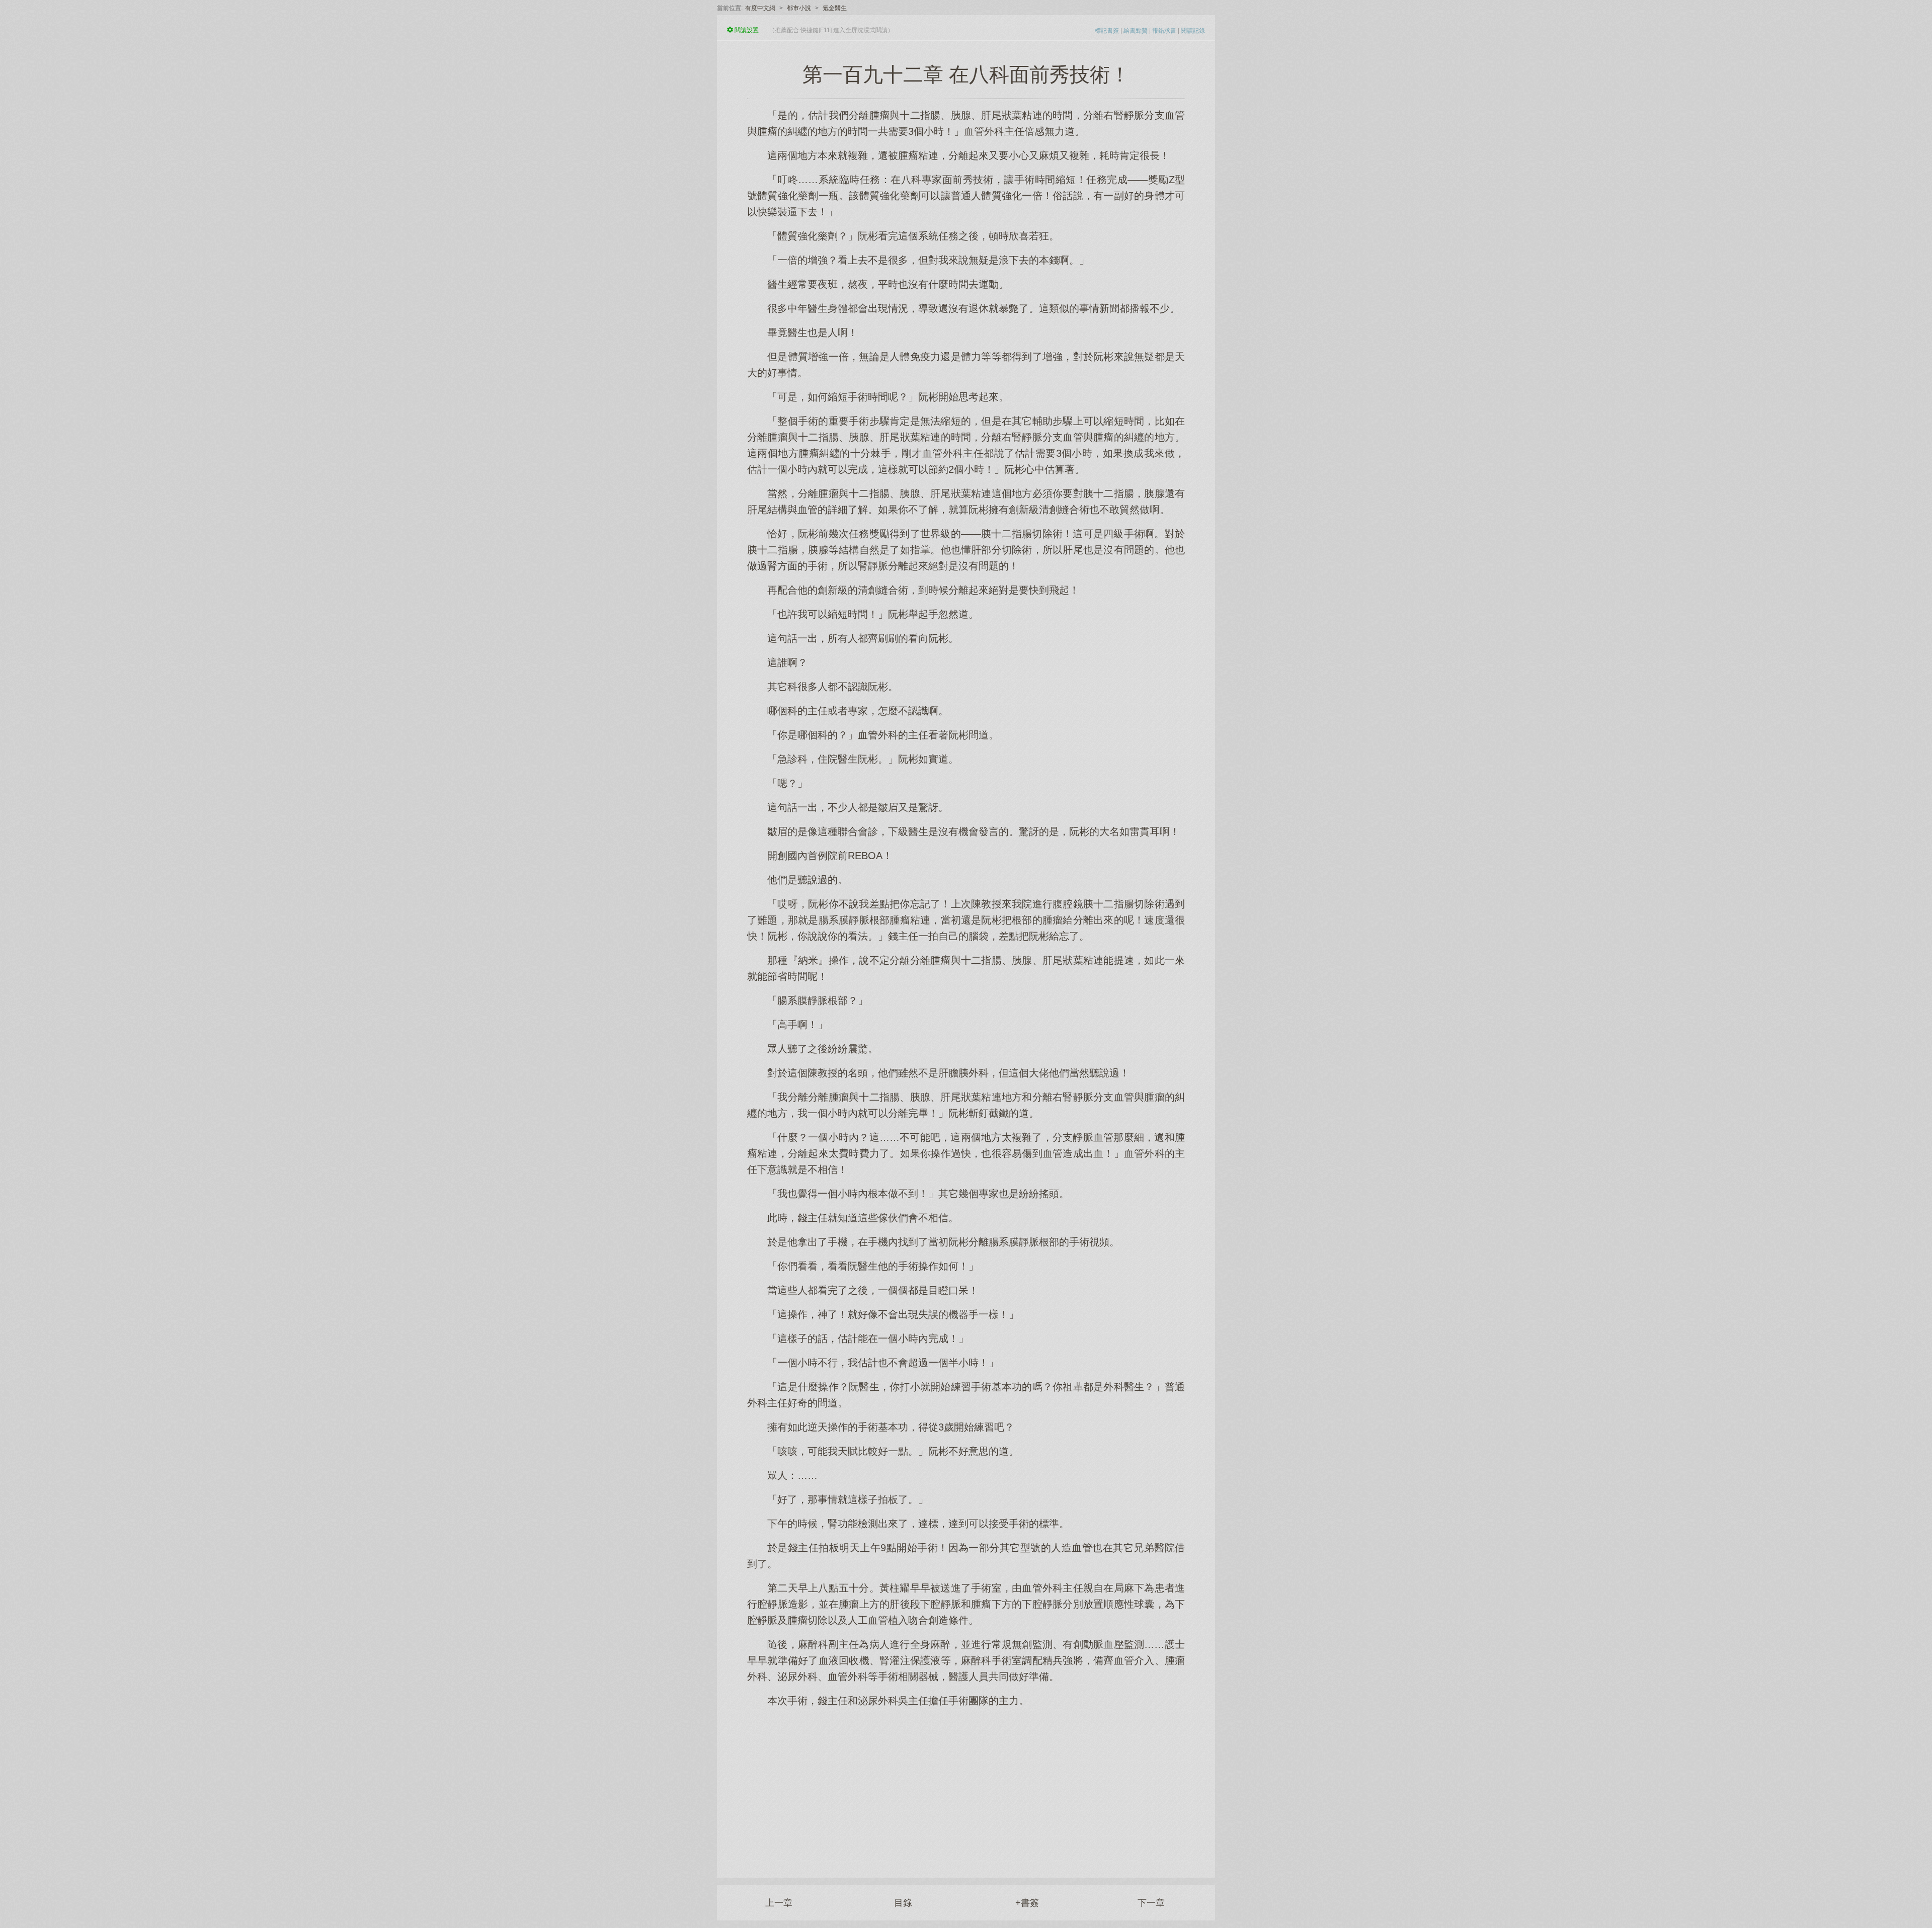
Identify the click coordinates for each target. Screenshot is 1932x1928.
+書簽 (1027, 1903)
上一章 (779, 1903)
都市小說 (799, 8)
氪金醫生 (835, 8)
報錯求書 (1164, 31)
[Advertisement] (966, 1787)
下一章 (1151, 1903)
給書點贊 (1136, 31)
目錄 (903, 1903)
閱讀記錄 (1193, 31)
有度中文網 (760, 8)
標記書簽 (1107, 31)
